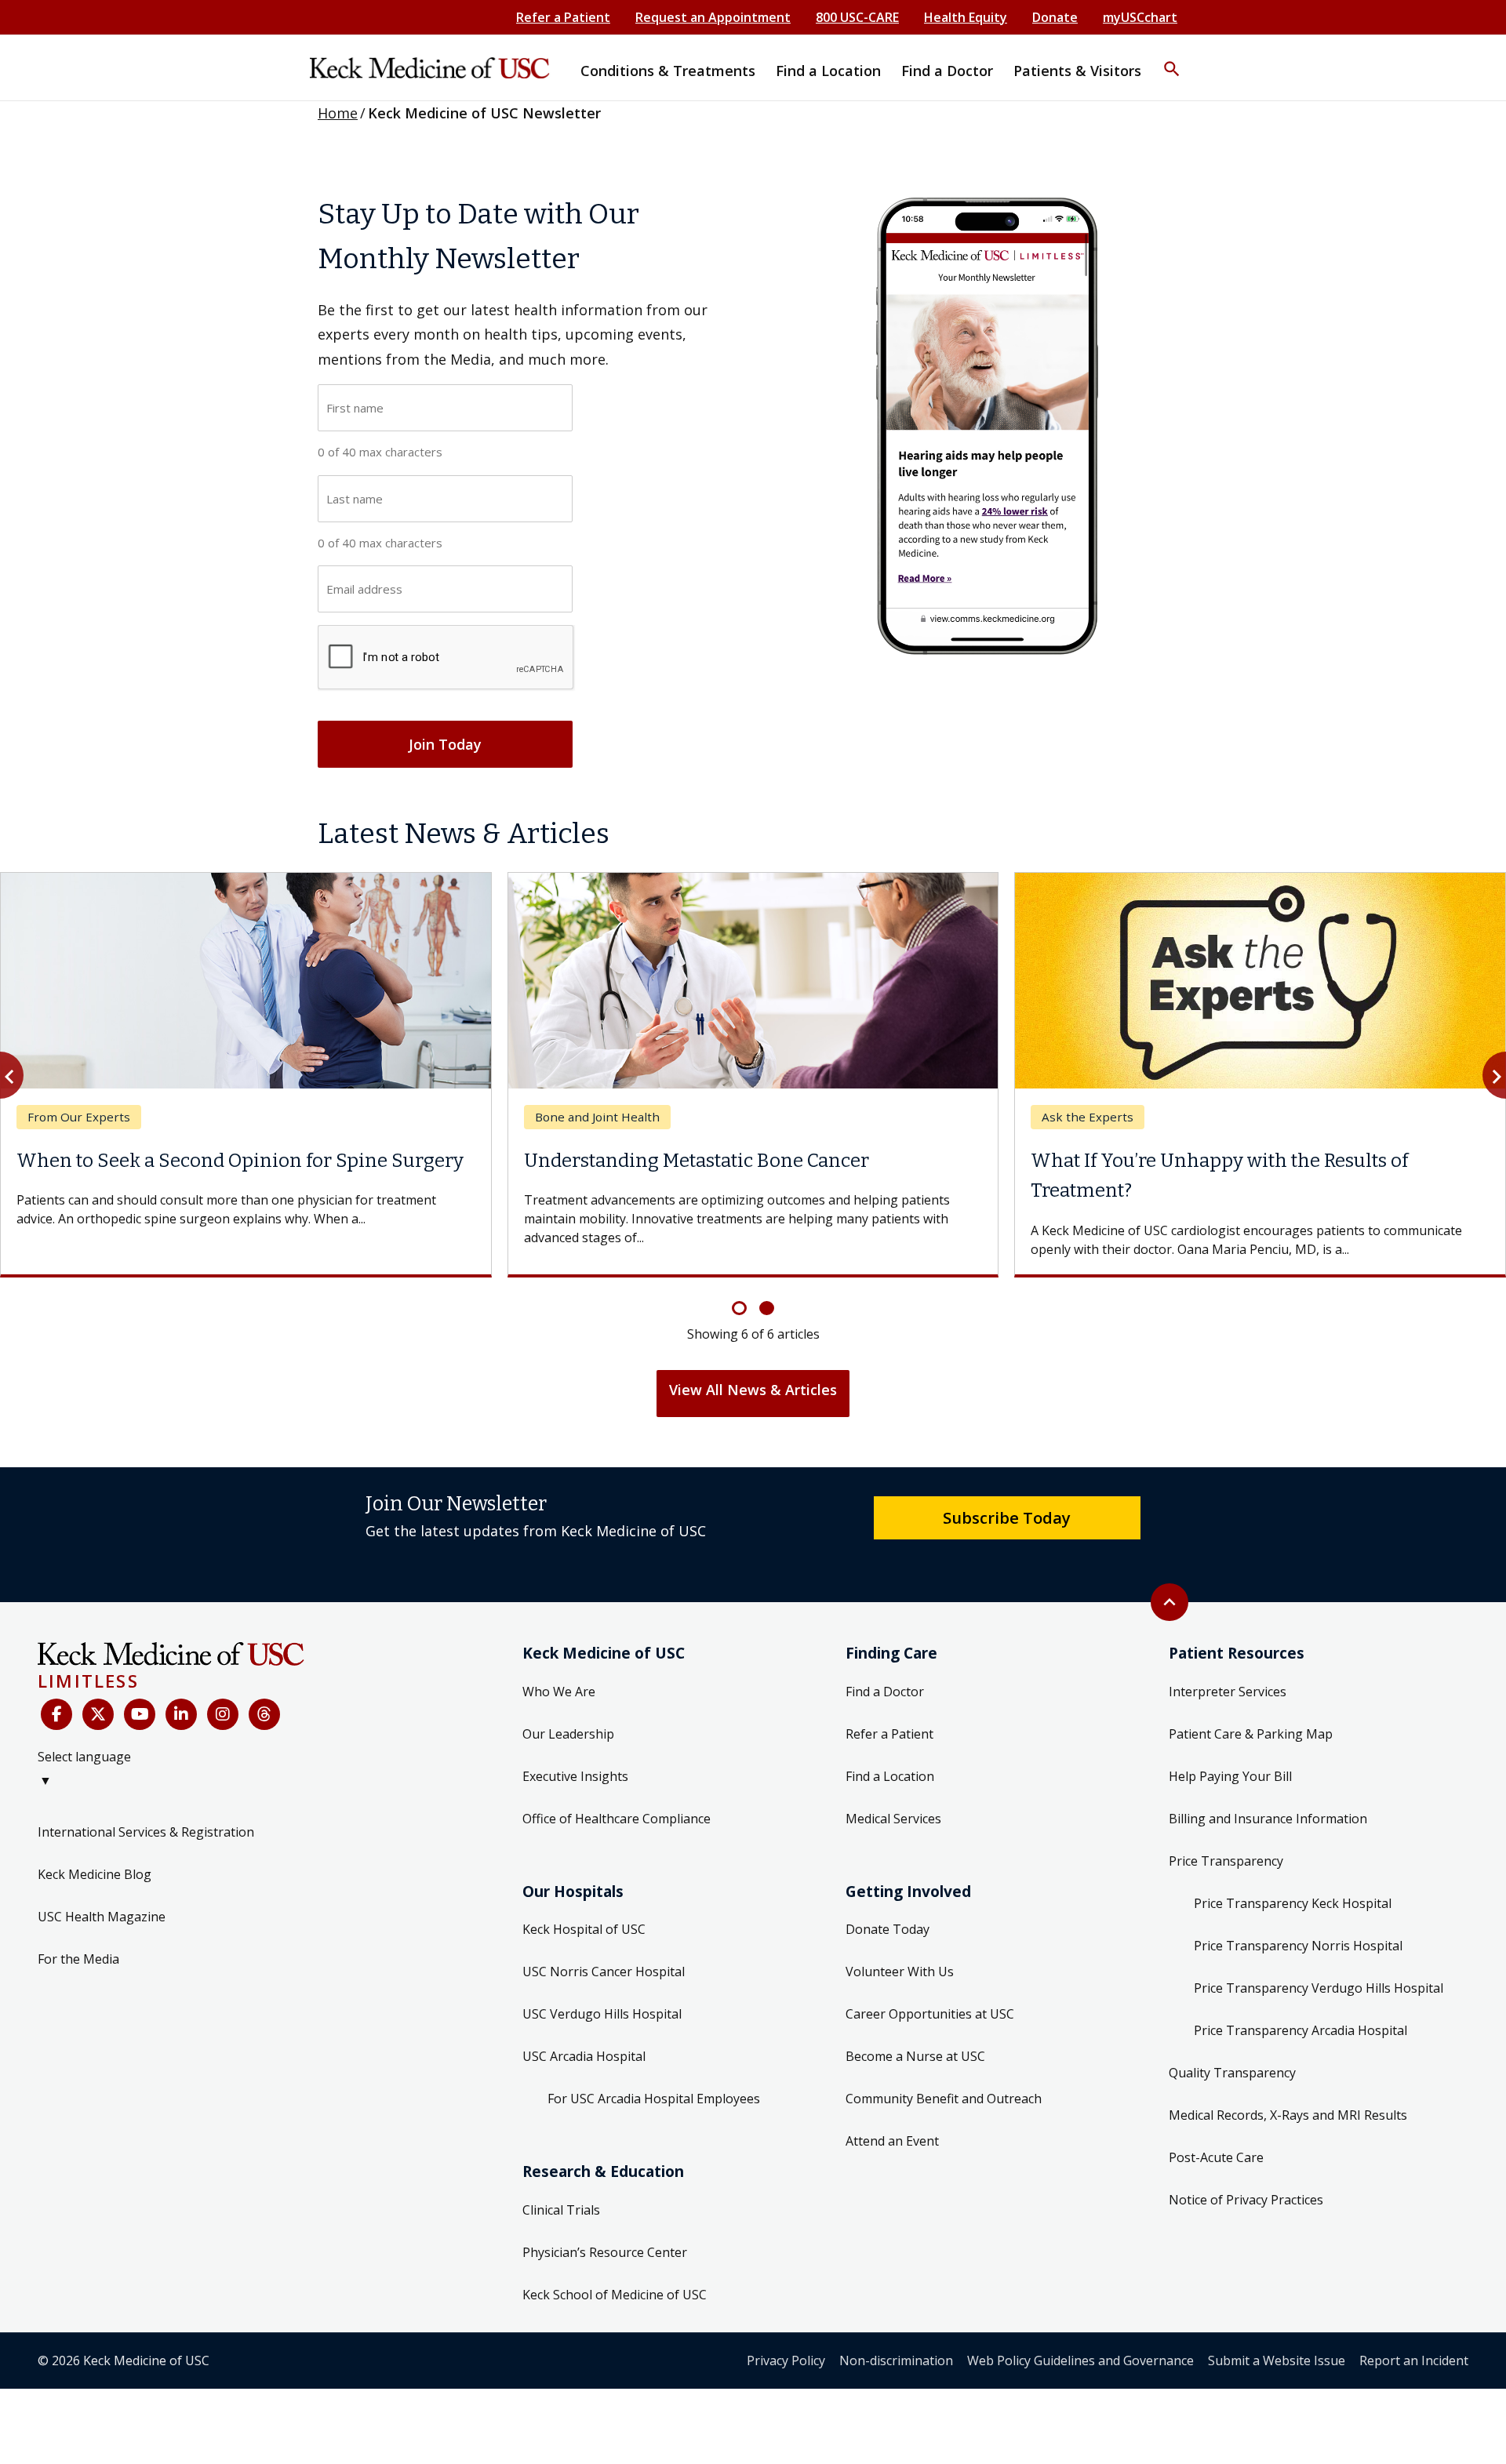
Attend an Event (892, 2141)
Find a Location (890, 1776)
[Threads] (264, 1714)
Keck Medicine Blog (95, 1874)
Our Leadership (568, 1734)
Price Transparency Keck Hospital (1293, 1903)
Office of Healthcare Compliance (617, 1819)
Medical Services (893, 1819)
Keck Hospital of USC (584, 1929)
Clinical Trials (561, 2210)
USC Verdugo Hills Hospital (602, 2014)
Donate (1055, 17)
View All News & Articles (753, 1390)
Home (338, 113)
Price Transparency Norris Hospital (1298, 1946)
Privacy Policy (786, 2360)
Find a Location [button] (828, 71)
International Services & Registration (146, 1832)
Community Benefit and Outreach (944, 2099)
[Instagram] (223, 1714)
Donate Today (888, 1929)
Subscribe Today (1007, 1517)
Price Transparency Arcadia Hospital (1300, 2030)
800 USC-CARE (857, 17)
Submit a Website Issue (1277, 2360)
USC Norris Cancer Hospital (604, 1972)
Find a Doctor (885, 1692)
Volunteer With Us (900, 1972)
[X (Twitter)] (98, 1714)
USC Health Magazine (102, 1917)
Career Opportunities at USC (930, 2014)
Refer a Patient (563, 17)
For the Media (78, 1959)
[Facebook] (56, 1714)
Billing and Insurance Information (1268, 1819)
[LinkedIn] (181, 1714)
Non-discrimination (896, 2360)
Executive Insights (575, 1776)
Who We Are (559, 1692)
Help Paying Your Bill (1230, 1776)
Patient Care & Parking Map (1251, 1734)
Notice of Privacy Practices (1246, 2200)
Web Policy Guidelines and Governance (1080, 2360)
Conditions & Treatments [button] (668, 71)
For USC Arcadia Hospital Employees (654, 2099)
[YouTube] (140, 1714)
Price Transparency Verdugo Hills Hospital (1319, 1988)
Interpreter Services (1228, 1692)
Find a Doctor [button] (947, 71)
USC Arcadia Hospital (584, 2056)
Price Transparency (1226, 1861)
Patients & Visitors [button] (1077, 71)
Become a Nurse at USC (915, 2056)
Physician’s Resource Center (605, 2252)
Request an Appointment (713, 17)
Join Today (445, 744)
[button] (1172, 59)
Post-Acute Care (1216, 2157)
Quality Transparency (1232, 2073)
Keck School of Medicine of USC (615, 2295)
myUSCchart (1140, 17)
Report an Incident (1414, 2360)
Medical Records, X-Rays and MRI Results (1288, 2115)
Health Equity (966, 17)
